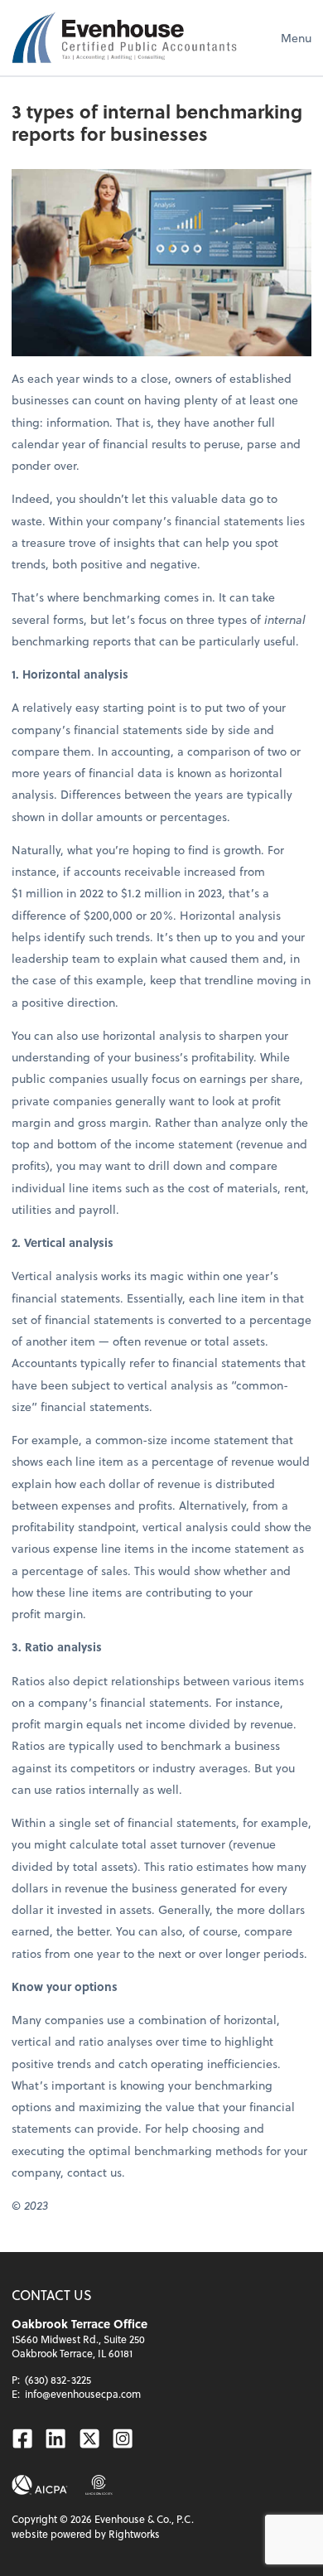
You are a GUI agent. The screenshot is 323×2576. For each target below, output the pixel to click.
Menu (296, 38)
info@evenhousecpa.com (83, 2394)
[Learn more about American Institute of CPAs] (40, 2485)
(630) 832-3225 (58, 2380)
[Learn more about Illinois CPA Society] (99, 2485)
